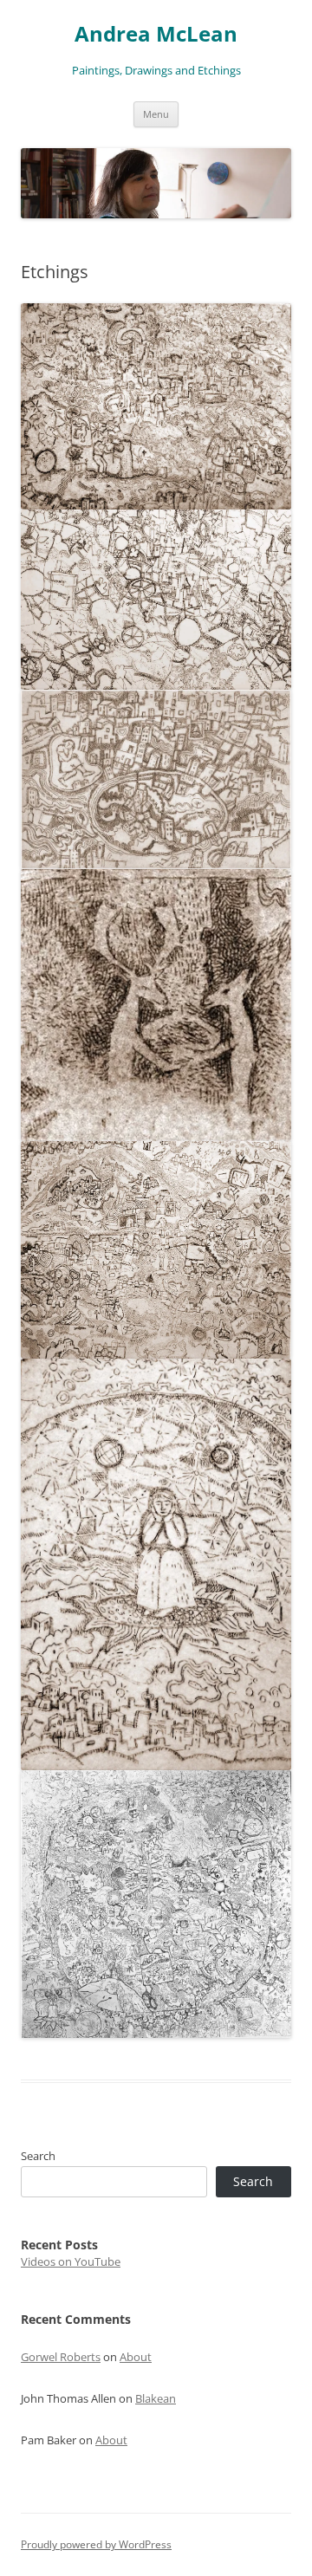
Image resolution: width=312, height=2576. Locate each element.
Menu (156, 114)
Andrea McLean (156, 34)
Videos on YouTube (71, 2261)
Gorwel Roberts (61, 2357)
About (136, 2357)
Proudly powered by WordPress (96, 2544)
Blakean (156, 2398)
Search (38, 2156)
